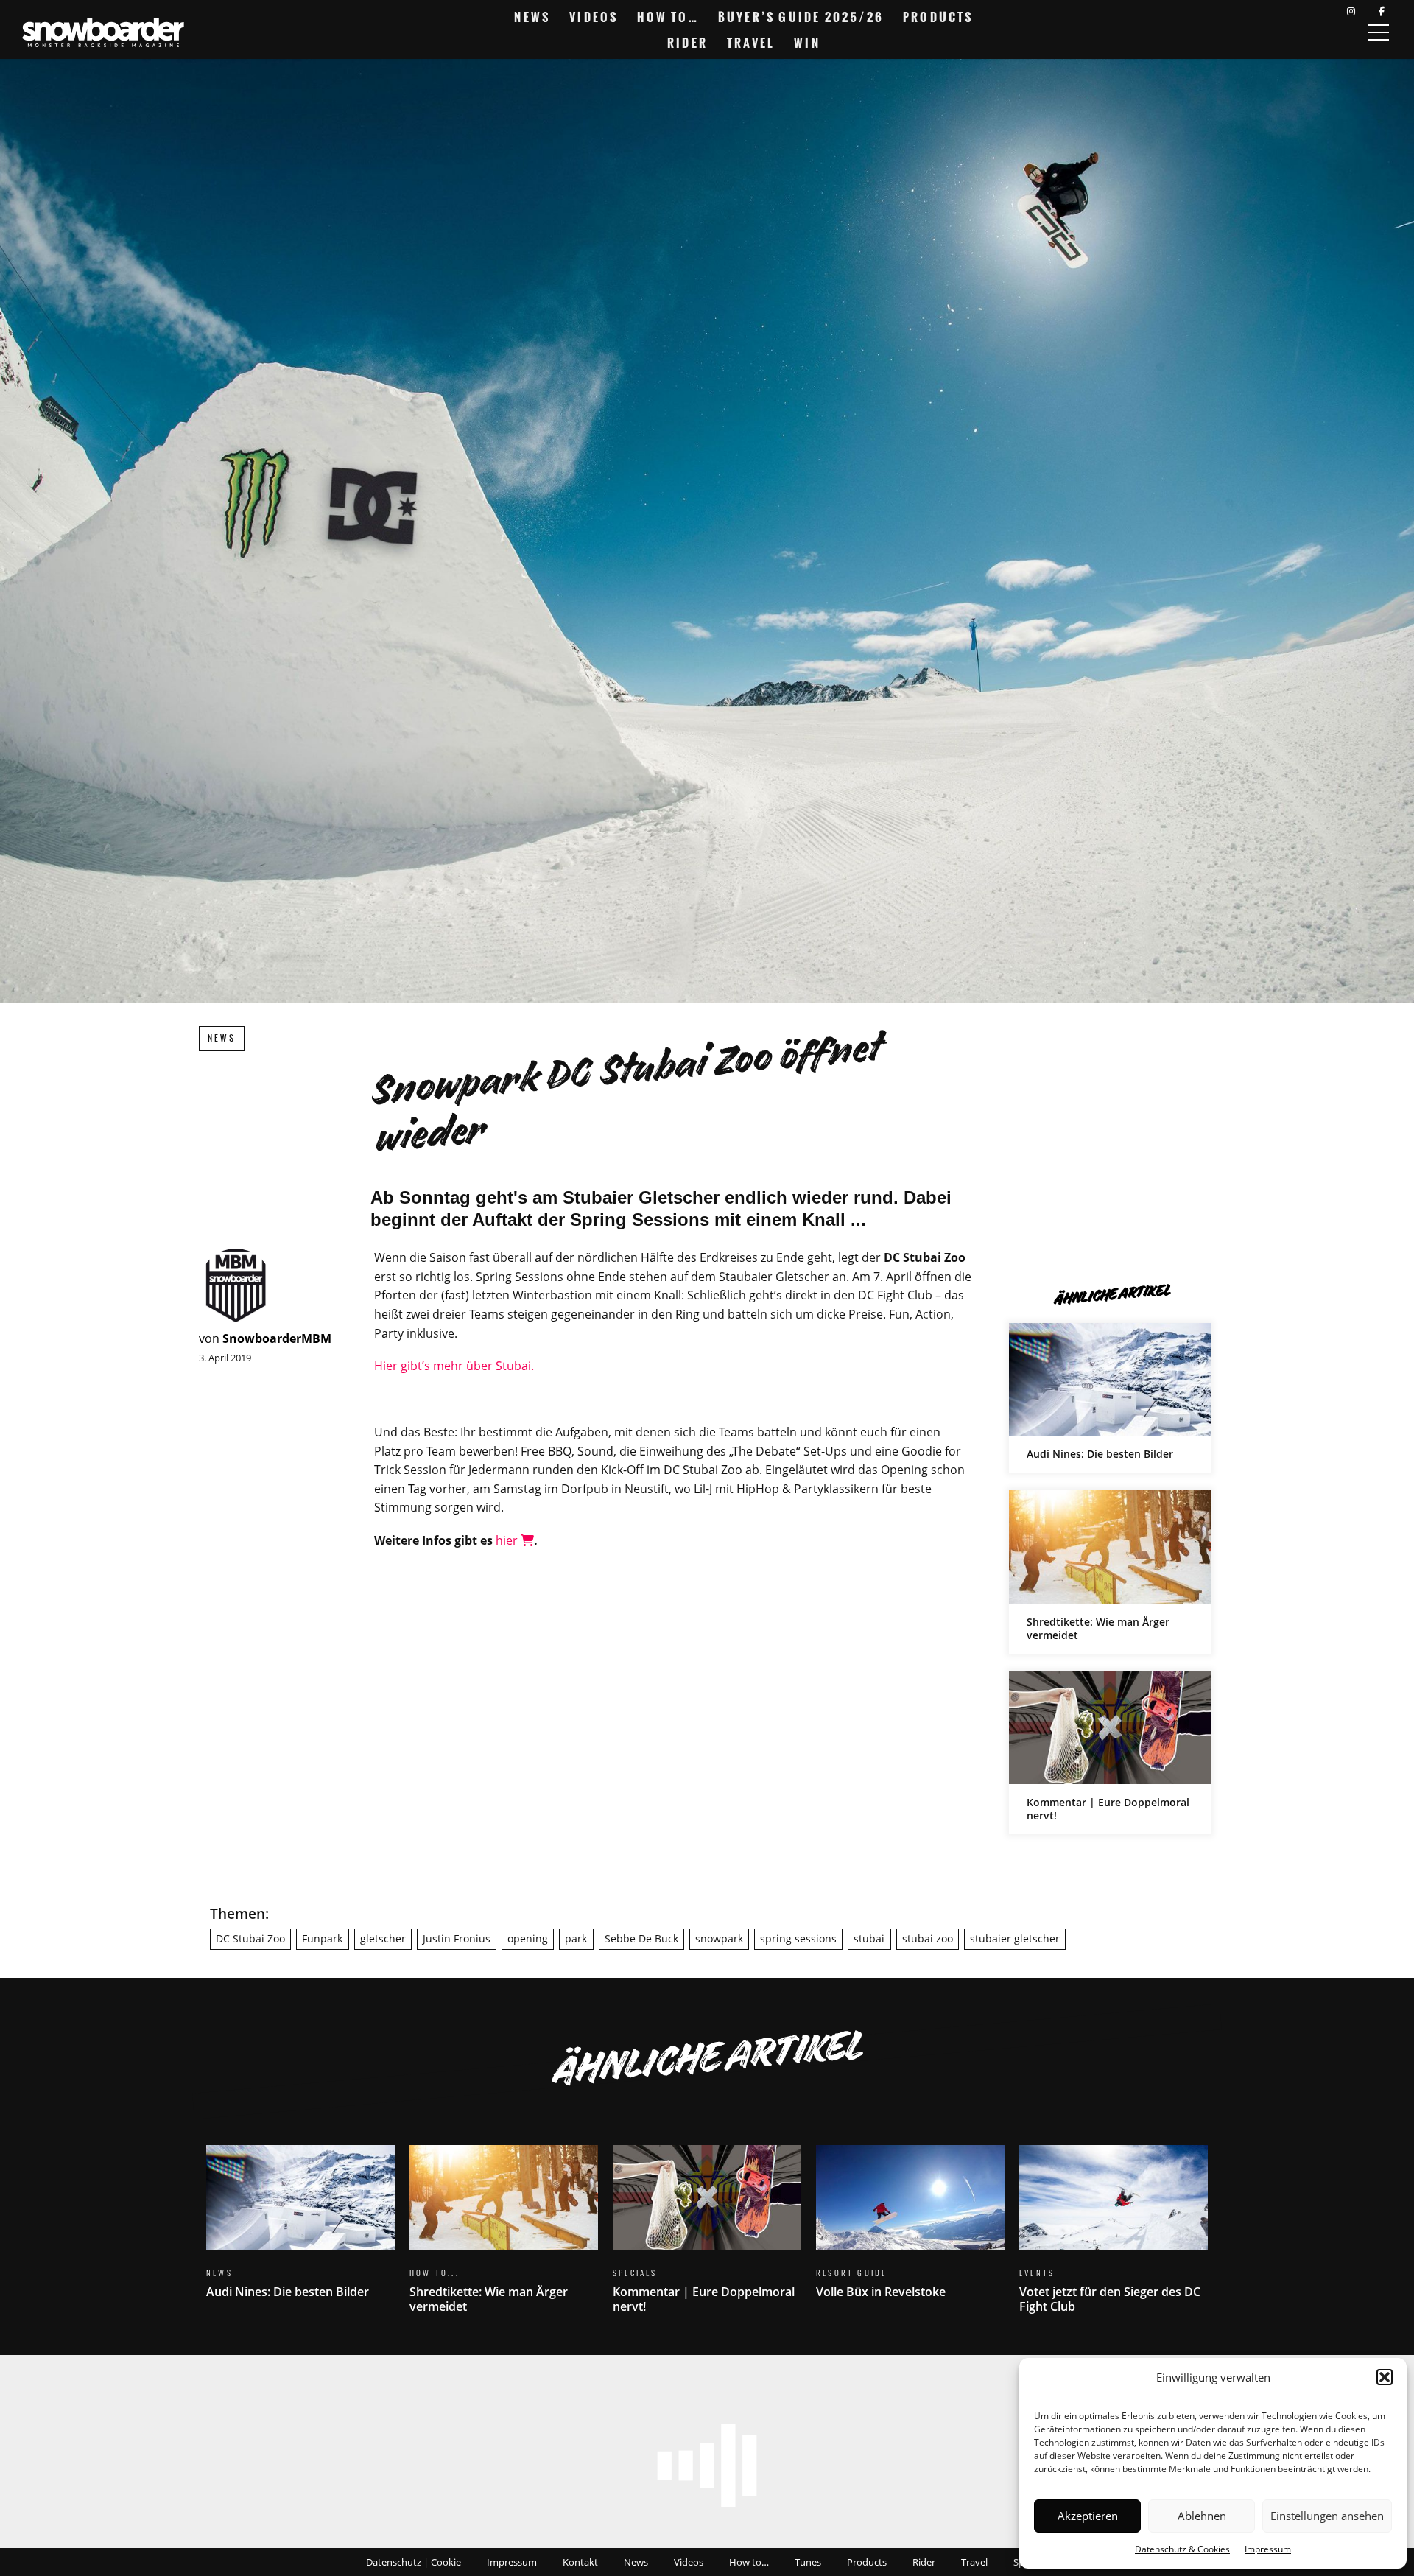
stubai (869, 1938)
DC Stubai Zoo (250, 1938)
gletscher (383, 1938)
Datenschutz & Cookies (1182, 2549)
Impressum (1268, 2549)
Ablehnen (1202, 2516)
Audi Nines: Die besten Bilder (1110, 1398)
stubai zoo (928, 1938)
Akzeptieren (1088, 2516)
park (576, 1938)
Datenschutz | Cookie (414, 2562)
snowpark (719, 1938)
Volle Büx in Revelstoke (910, 2231)
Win (807, 43)
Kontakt (580, 2562)
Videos (594, 17)
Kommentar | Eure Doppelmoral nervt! (1110, 1753)
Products (938, 17)
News (532, 17)
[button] (1385, 2377)
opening (528, 1938)
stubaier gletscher (1015, 1938)
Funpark (322, 1938)
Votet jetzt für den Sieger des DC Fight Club (1114, 2238)
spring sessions (798, 1938)
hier (508, 1540)
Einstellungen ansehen (1327, 2516)
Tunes (808, 2562)
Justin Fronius (457, 1938)
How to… (668, 17)
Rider (687, 43)
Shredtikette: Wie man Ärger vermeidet (1110, 1572)
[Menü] (1378, 32)
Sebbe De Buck (641, 1938)
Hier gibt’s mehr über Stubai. (454, 1366)
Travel (751, 43)
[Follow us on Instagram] (1351, 11)
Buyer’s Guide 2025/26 (801, 17)
